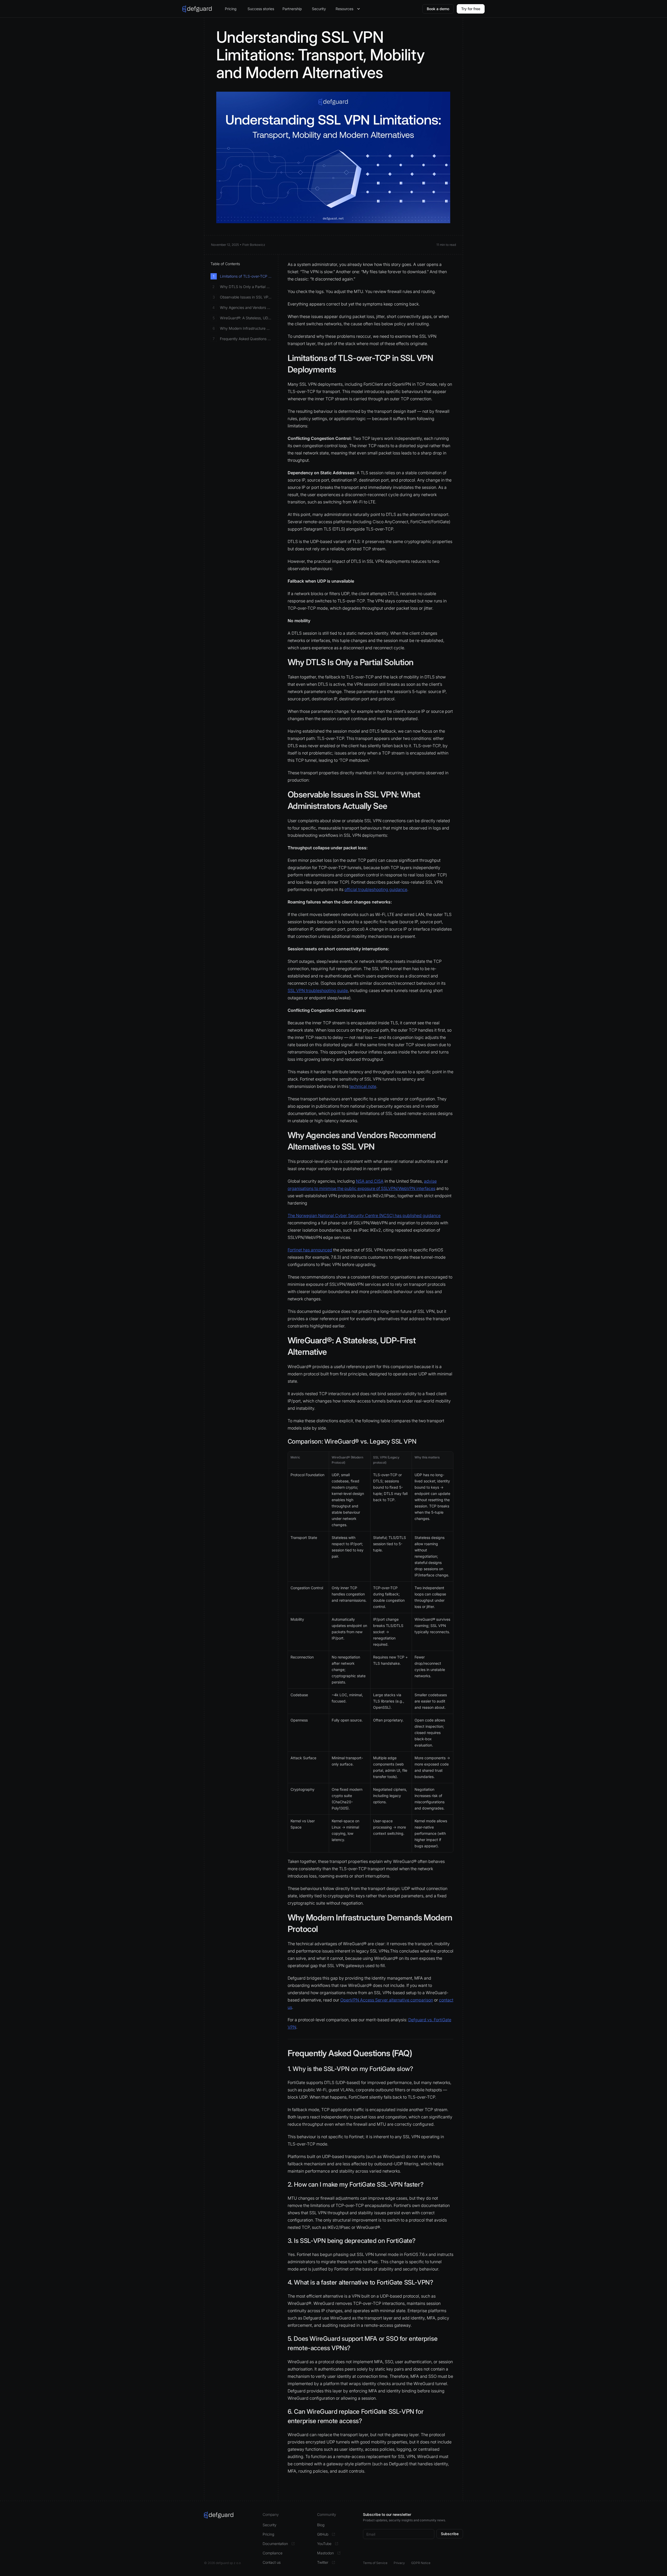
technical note (363, 1086)
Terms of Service (375, 2563)
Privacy (399, 2563)
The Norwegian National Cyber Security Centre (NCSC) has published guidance (364, 1215)
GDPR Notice (421, 2563)
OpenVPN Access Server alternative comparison (387, 2000)
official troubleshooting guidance (376, 889)
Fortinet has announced (310, 1250)
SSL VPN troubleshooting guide (318, 990)
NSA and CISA (370, 1181)
